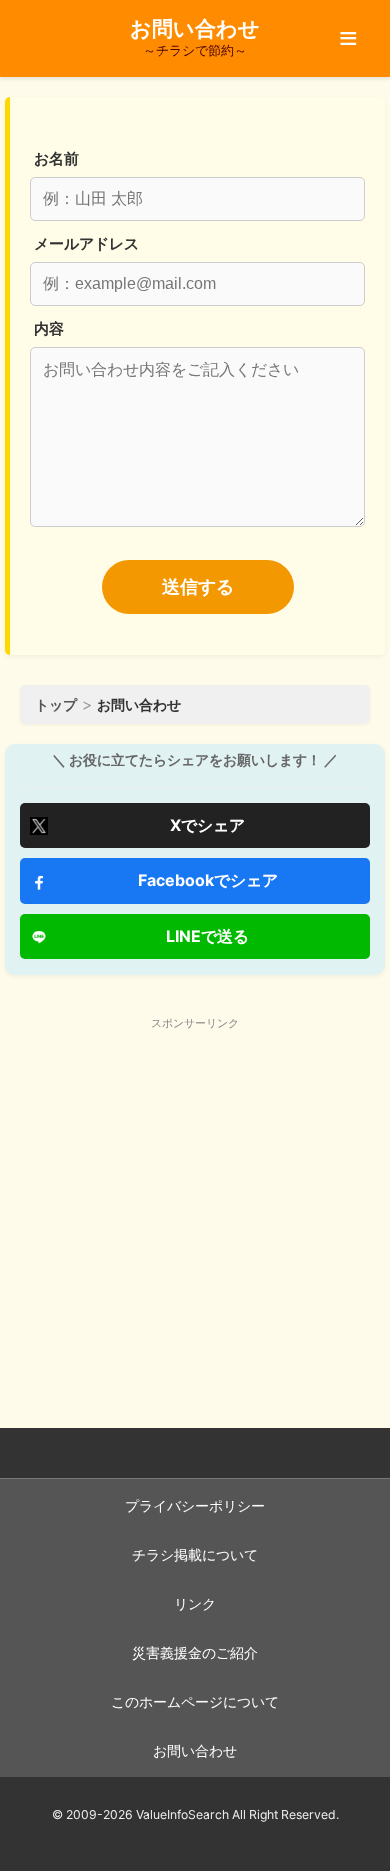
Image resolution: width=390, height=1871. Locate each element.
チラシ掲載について (195, 1555)
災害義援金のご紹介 (195, 1653)
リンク (195, 1604)
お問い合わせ (195, 1751)
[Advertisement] (195, 1178)
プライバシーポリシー (195, 1506)
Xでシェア (207, 825)
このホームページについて (195, 1702)
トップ (56, 704)
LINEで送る (207, 936)
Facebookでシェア (208, 880)
